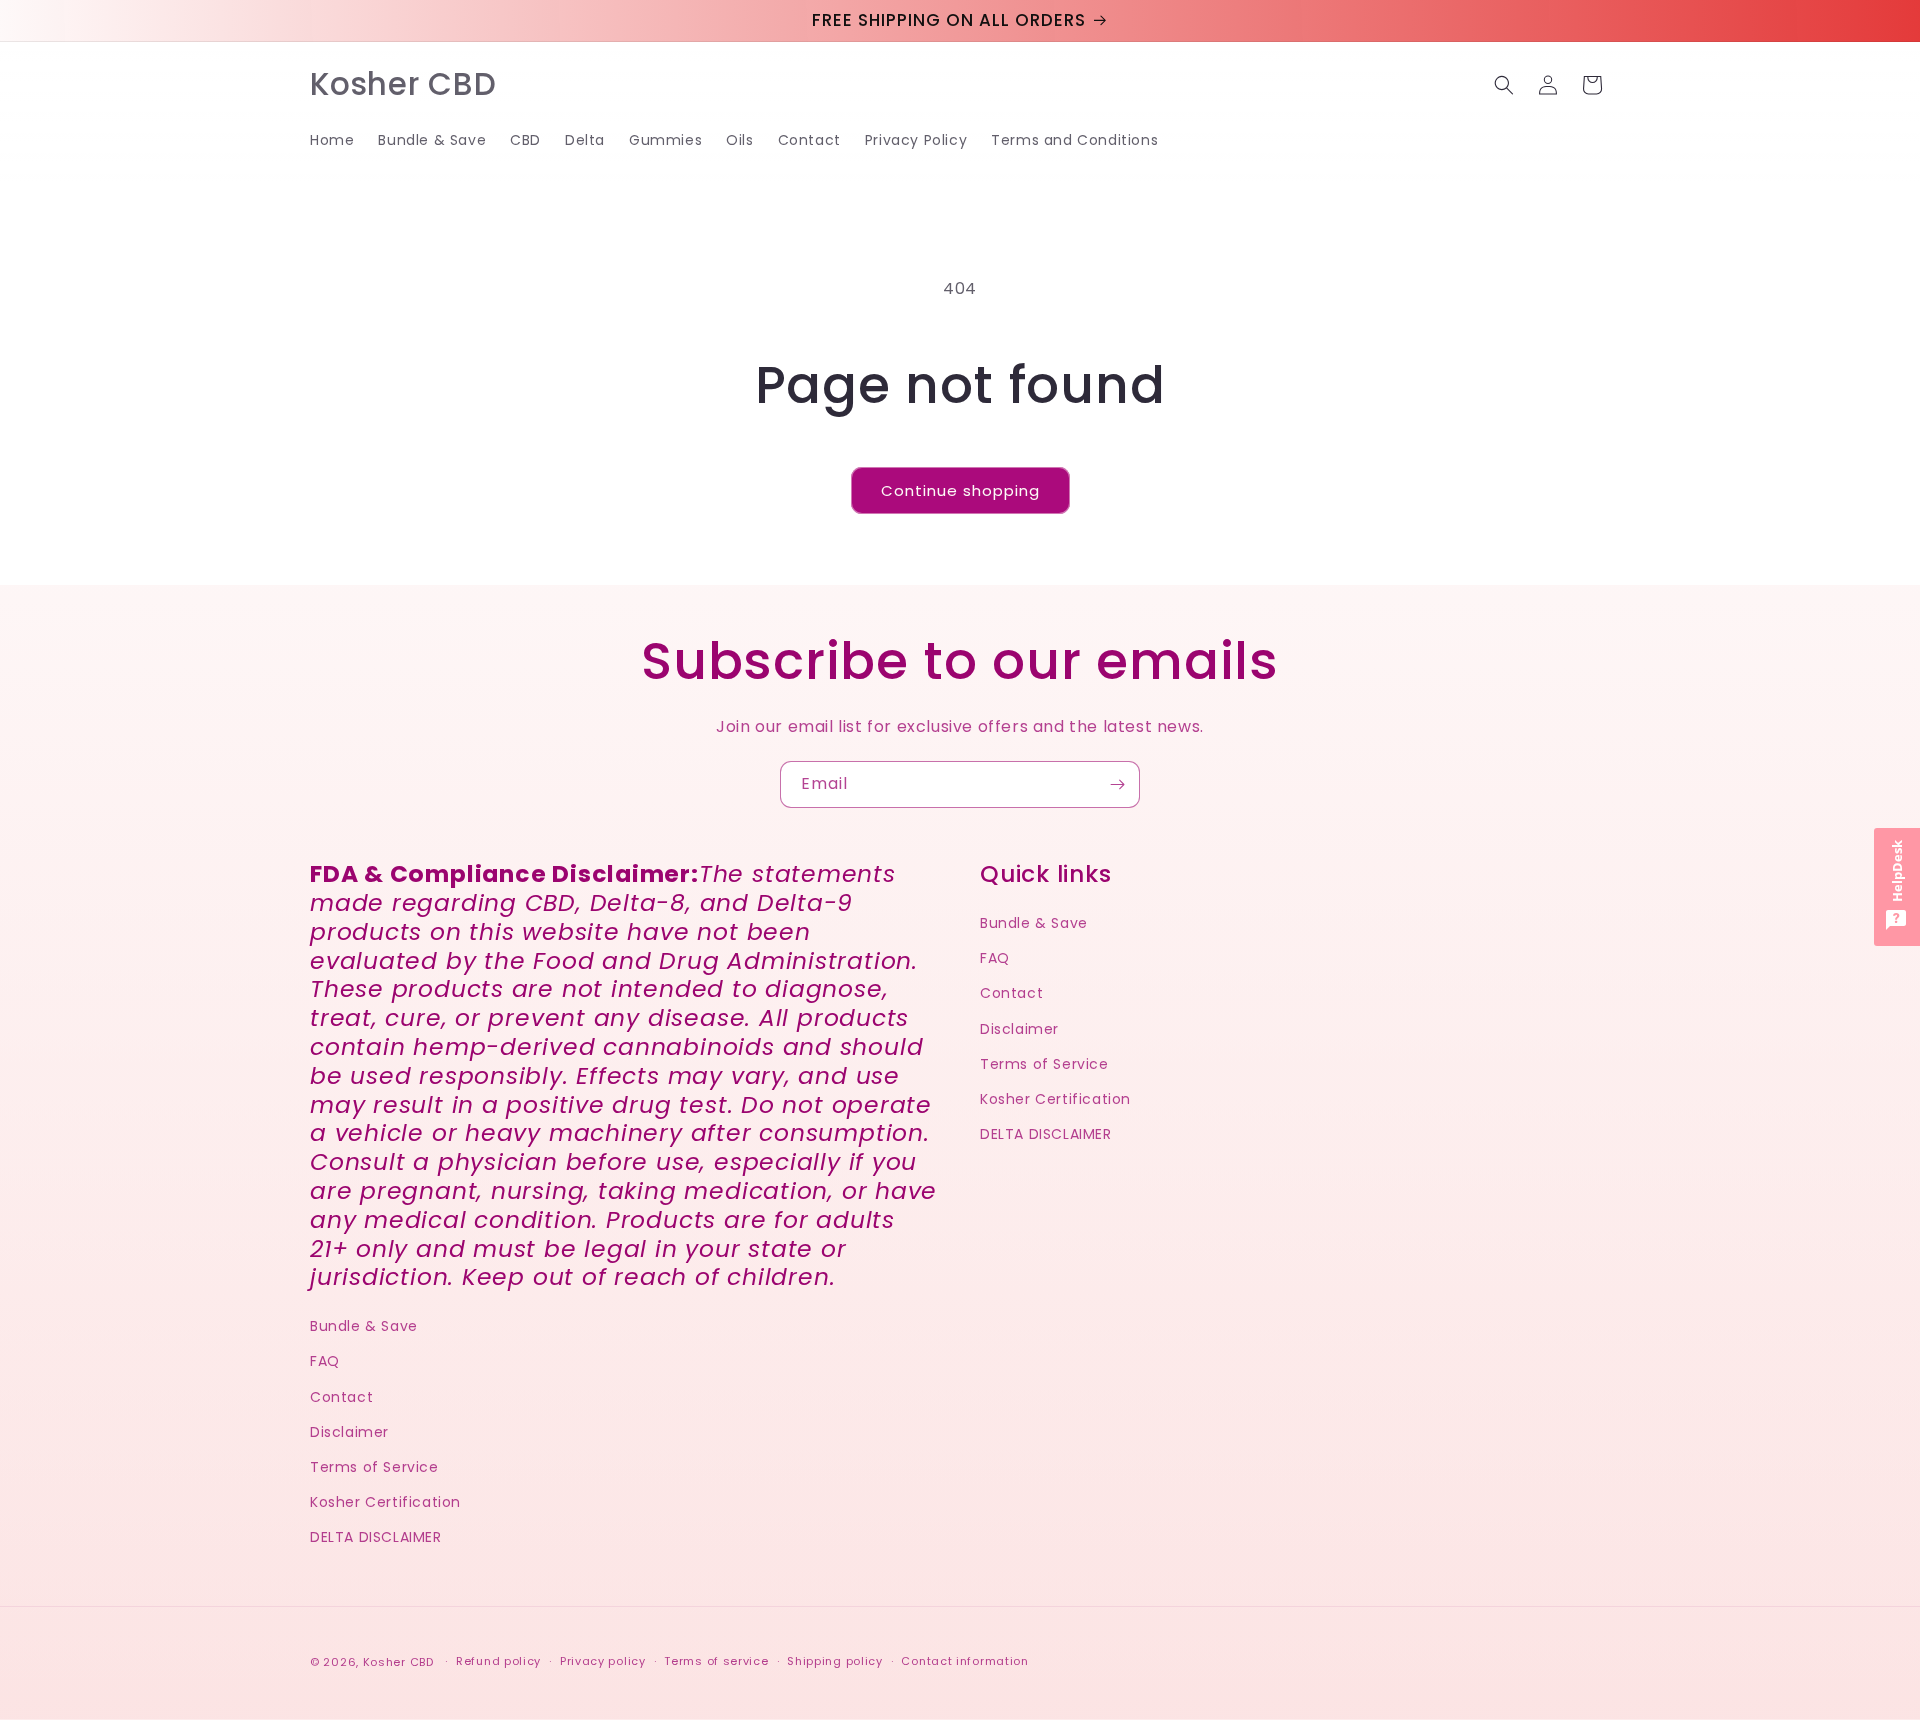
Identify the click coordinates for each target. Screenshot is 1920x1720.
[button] (1504, 85)
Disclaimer (349, 1432)
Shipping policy (835, 1661)
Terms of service (716, 1661)
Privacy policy (603, 1661)
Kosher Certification (385, 1502)
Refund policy (498, 1661)
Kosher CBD (398, 1662)
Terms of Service (374, 1467)
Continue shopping (960, 490)
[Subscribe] (1117, 784)
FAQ (325, 1361)
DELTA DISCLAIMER (376, 1537)
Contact (341, 1397)
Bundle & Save (364, 1326)
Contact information (964, 1661)
